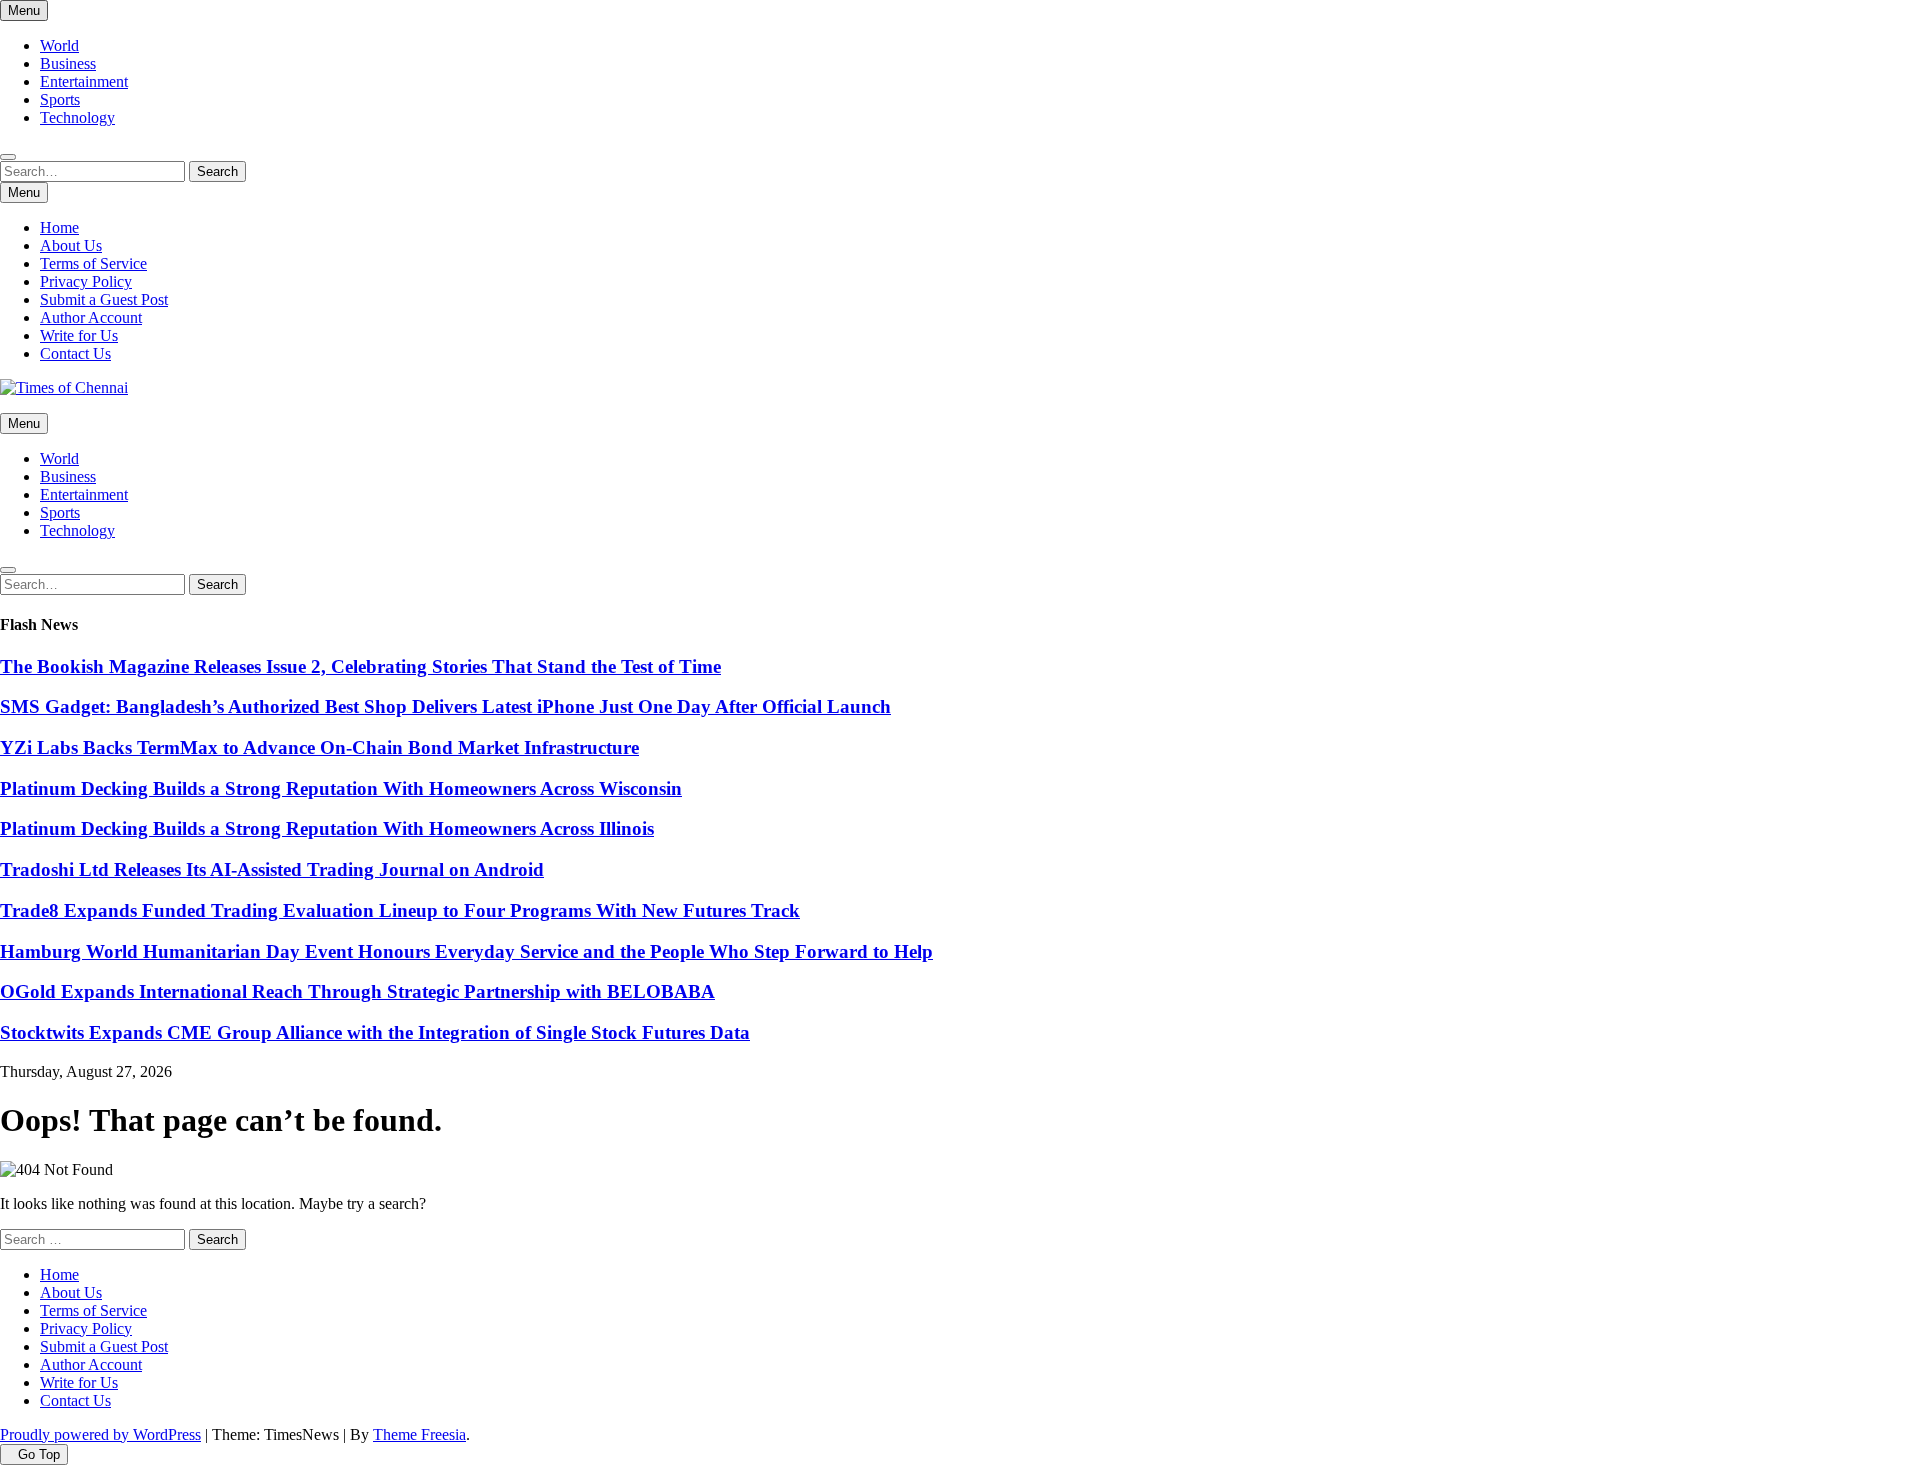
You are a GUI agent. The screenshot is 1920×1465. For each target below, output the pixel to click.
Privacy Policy (86, 281)
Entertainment (84, 81)
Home (59, 227)
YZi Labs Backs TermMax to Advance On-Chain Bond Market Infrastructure (319, 747)
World (59, 45)
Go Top (39, 1454)
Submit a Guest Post (104, 299)
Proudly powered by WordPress (100, 1434)
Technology (77, 117)
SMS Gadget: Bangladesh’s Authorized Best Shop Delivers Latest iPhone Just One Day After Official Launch (445, 706)
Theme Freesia (419, 1434)
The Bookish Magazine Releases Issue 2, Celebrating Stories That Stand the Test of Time (360, 666)
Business (68, 63)
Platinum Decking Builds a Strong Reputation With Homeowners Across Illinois (327, 828)
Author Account (91, 317)
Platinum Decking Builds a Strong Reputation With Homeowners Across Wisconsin (341, 788)
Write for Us (79, 335)
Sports (60, 99)
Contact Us (75, 353)
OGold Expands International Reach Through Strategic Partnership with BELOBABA (357, 991)
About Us (71, 245)
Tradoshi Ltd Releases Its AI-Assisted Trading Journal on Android (272, 869)
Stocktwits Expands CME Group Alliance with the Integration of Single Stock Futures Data (375, 1032)
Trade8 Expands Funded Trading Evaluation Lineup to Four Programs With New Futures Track (400, 910)
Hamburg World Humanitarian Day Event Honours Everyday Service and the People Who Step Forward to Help (466, 951)
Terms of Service (93, 263)
